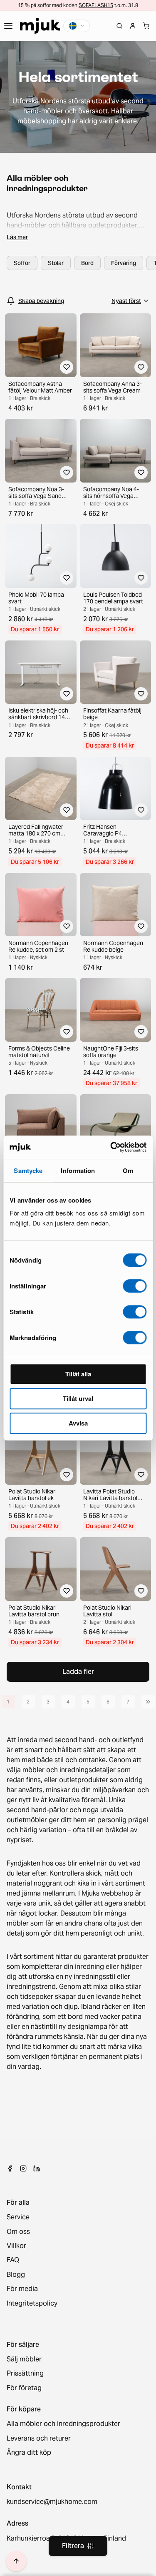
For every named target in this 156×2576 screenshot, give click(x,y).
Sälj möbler (24, 2359)
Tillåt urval (78, 1398)
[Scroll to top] (16, 2561)
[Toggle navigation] (8, 26)
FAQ (13, 2260)
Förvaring (124, 263)
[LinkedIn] (37, 2168)
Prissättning (25, 2373)
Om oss (18, 2232)
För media (22, 2289)
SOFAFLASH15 (96, 5)
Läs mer (17, 237)
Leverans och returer (39, 2438)
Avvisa (78, 1423)
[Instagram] (23, 2168)
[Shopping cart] (146, 26)
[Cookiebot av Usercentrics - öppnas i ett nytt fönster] (111, 1147)
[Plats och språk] (77, 26)
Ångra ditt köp (29, 2453)
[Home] (40, 26)
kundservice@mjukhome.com (52, 2502)
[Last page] (148, 1702)
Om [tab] (128, 1170)
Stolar (56, 263)
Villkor (16, 2246)
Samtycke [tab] (28, 1170)
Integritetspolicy (32, 2303)
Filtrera (73, 2546)
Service (18, 2217)
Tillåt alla (78, 1374)
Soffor (22, 263)
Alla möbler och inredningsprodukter (63, 2424)
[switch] (135, 1286)
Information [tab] (78, 1170)
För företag (24, 2388)
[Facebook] (10, 2168)
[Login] (133, 26)
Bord (87, 263)
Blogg (16, 2275)
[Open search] (119, 26)
